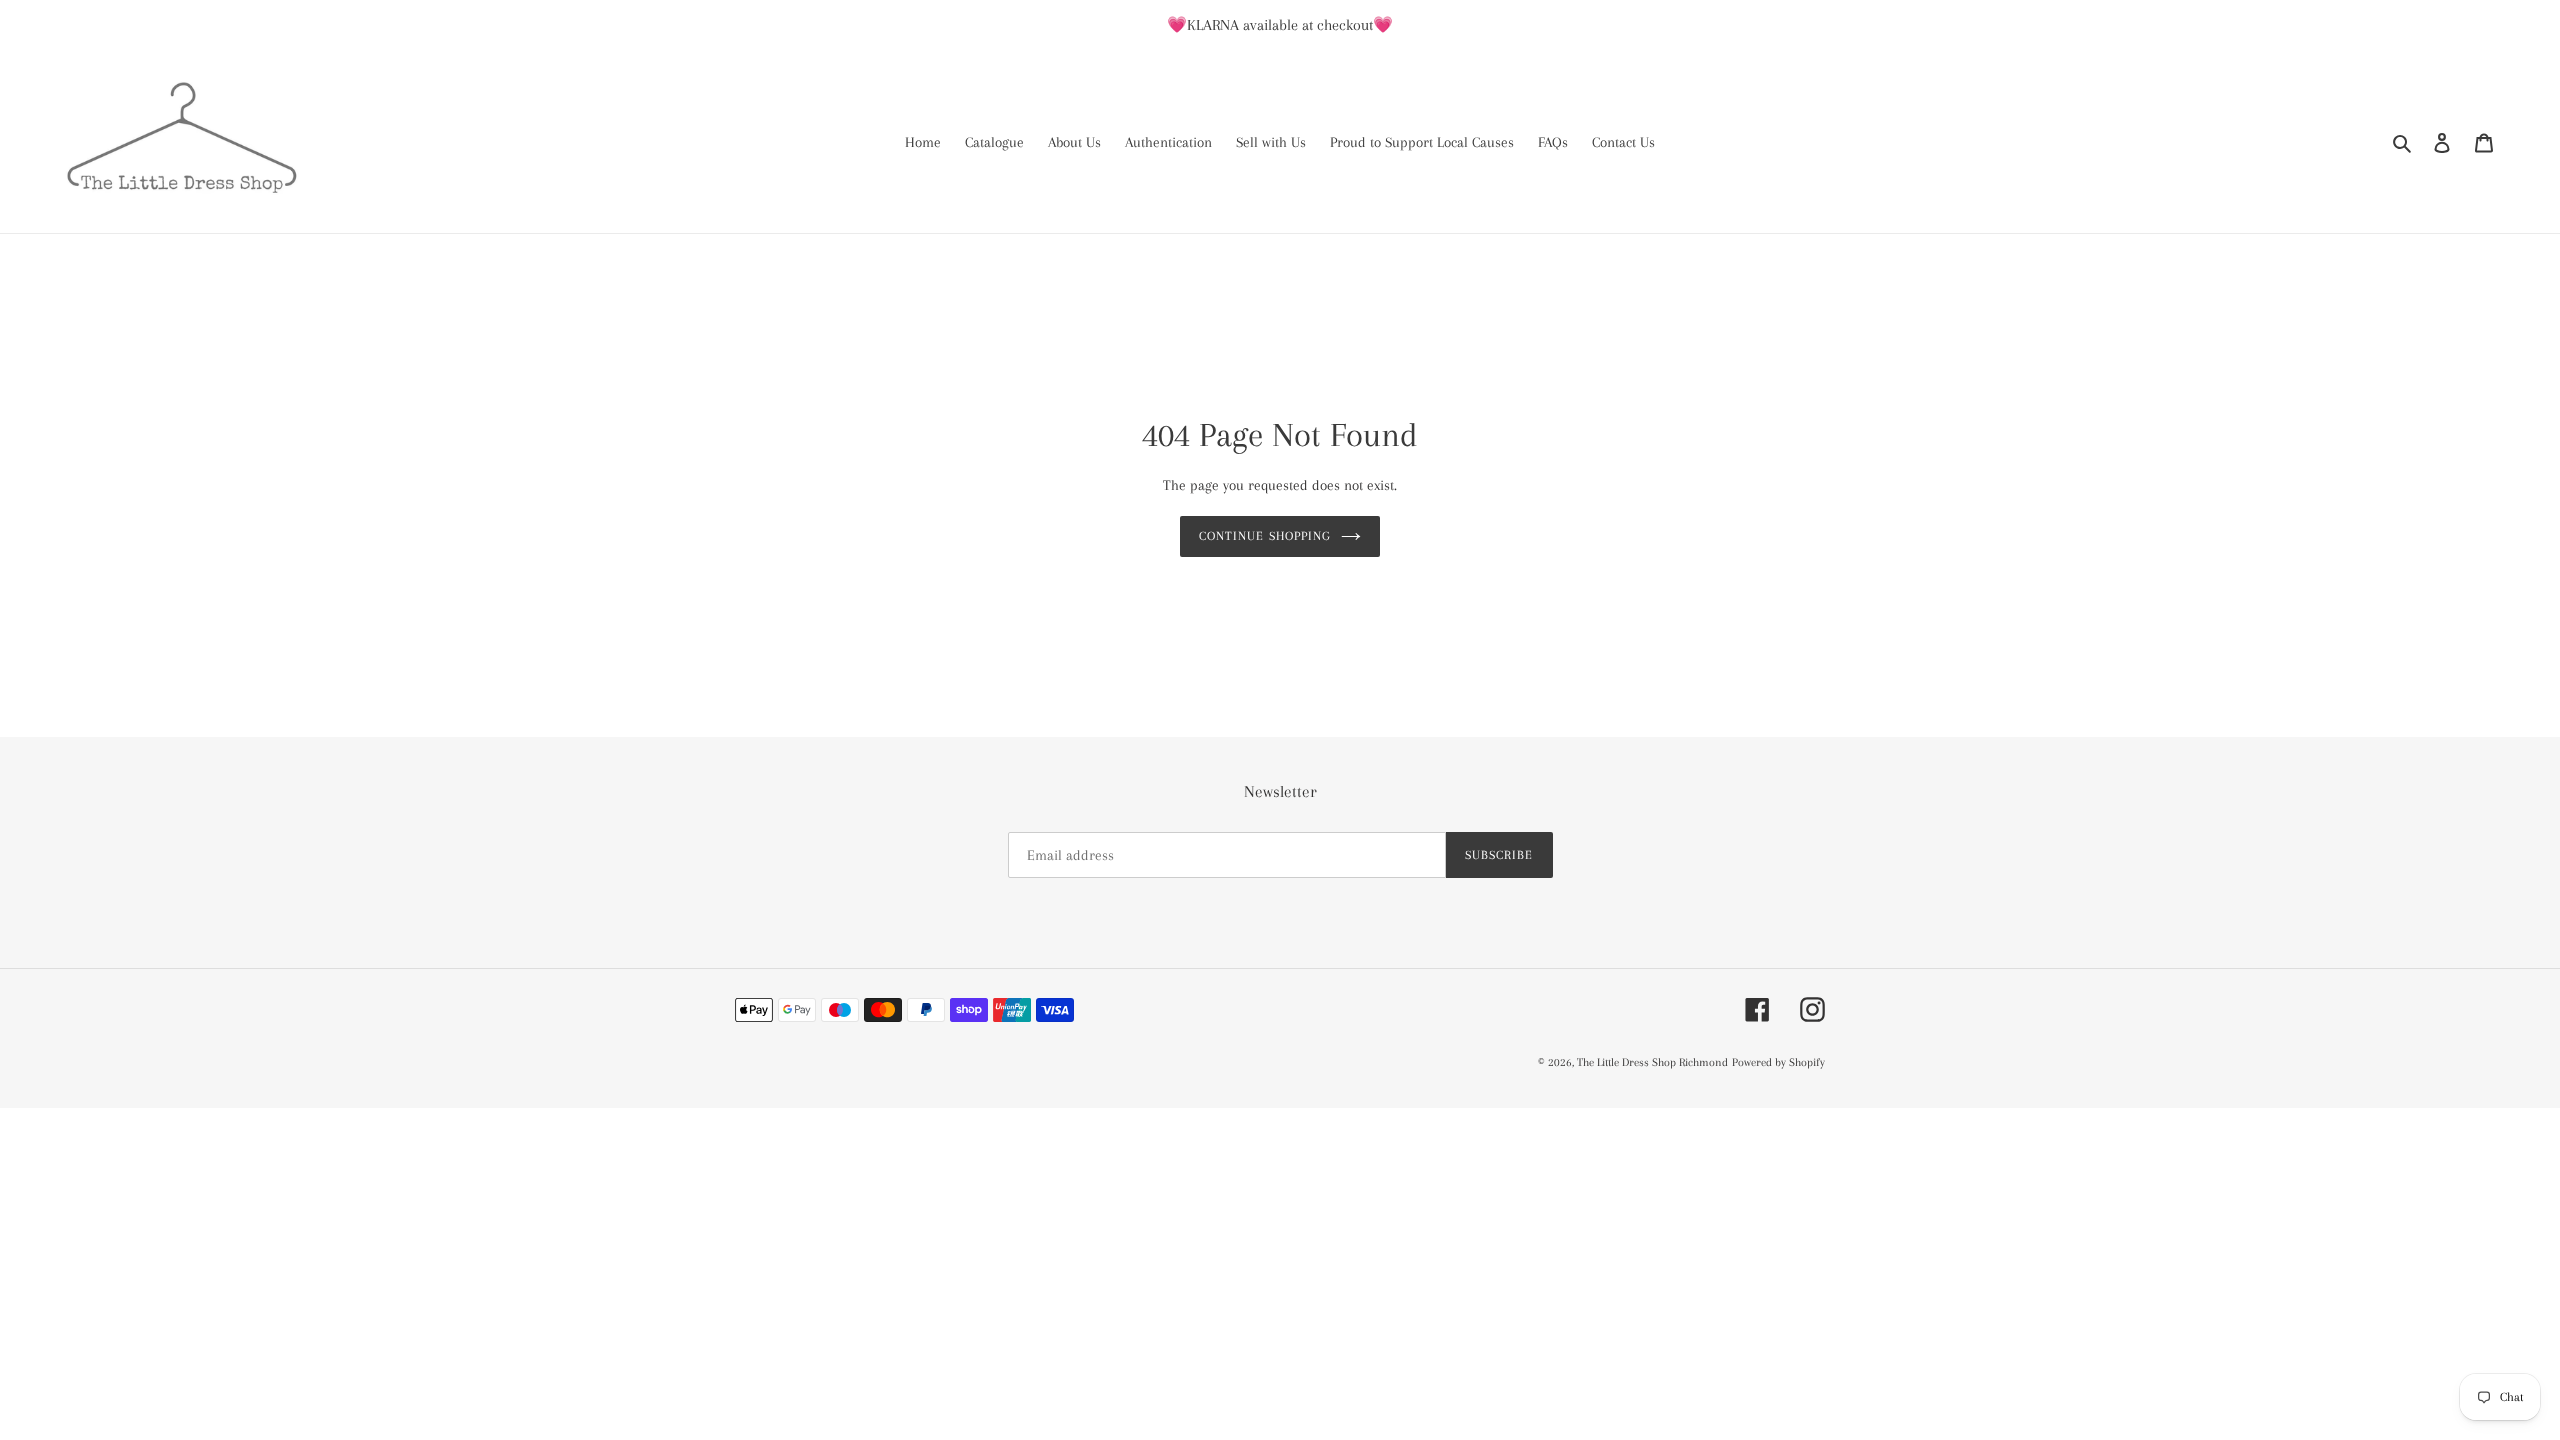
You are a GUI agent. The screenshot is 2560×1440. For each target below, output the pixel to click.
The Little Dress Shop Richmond (1652, 1062)
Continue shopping (1265, 536)
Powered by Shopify (1778, 1062)
